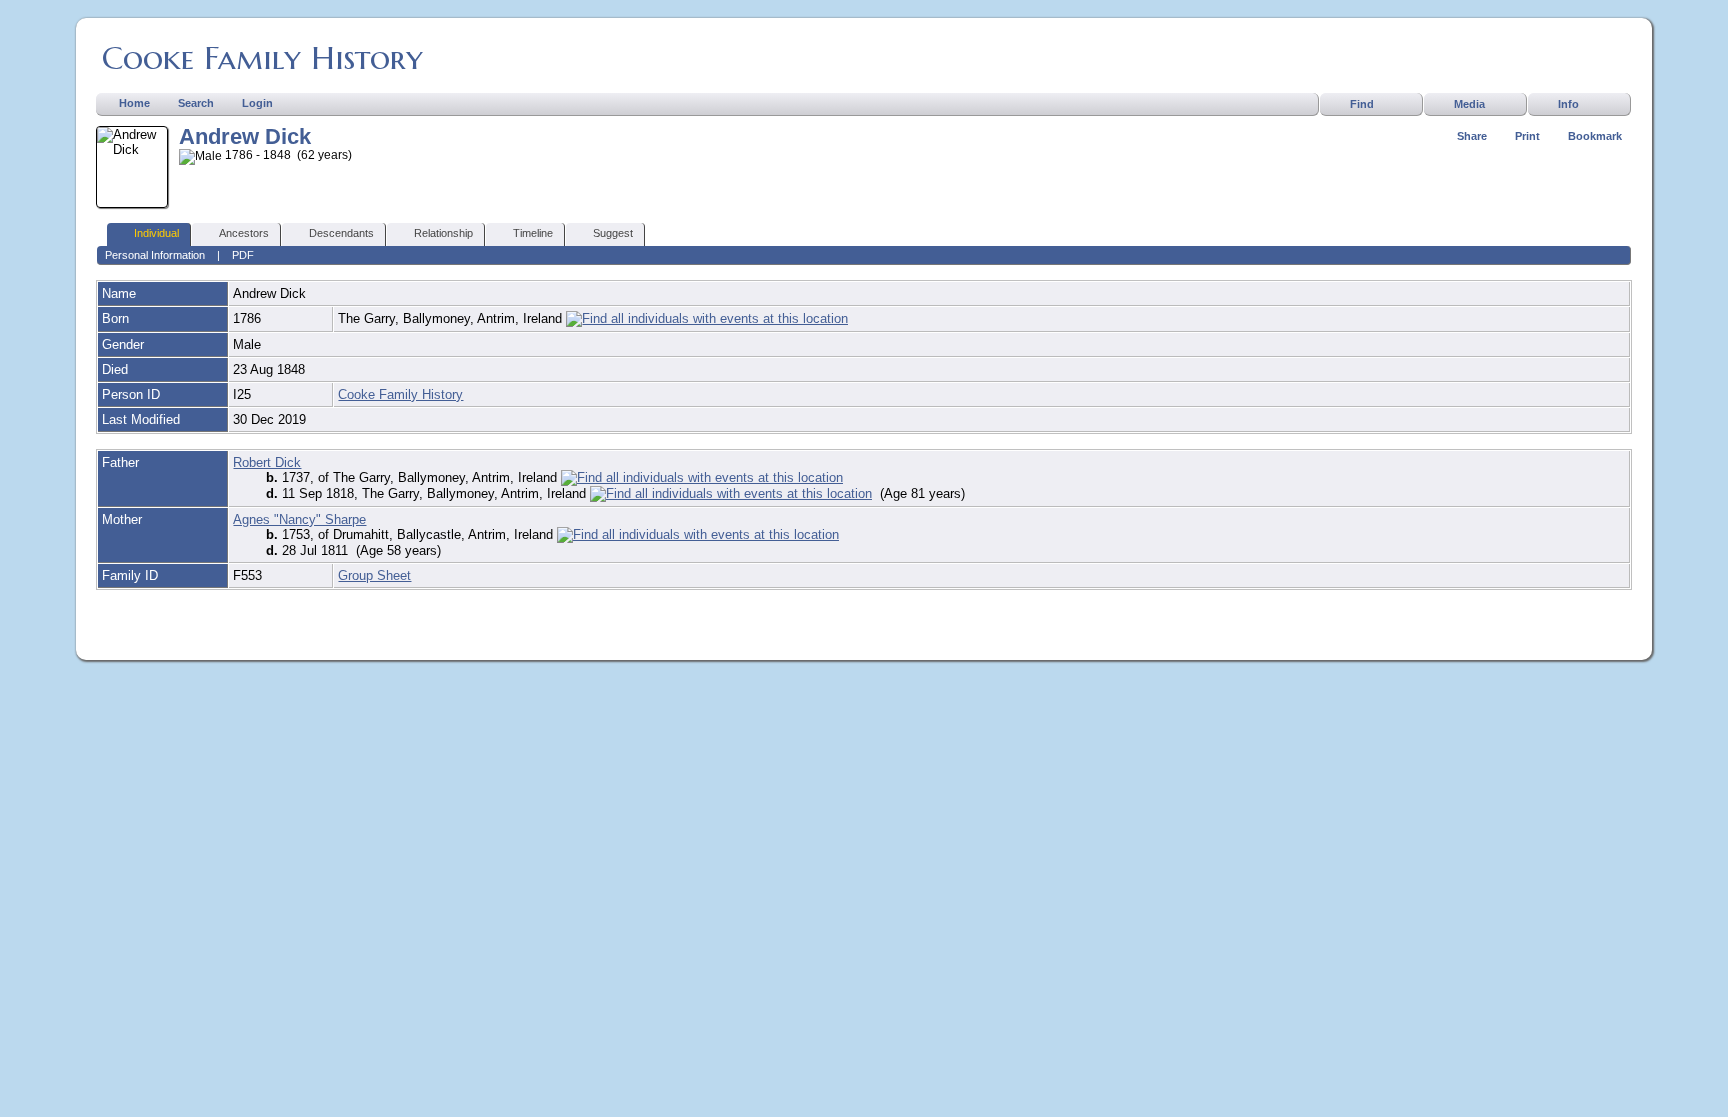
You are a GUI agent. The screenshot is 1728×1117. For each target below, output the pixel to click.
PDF (243, 255)
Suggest (613, 233)
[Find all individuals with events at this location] (707, 318)
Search (196, 103)
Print (1527, 136)
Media (1469, 104)
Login (257, 103)
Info (1568, 104)
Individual (156, 233)
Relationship (443, 233)
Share (1472, 136)
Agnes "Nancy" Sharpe (299, 519)
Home (134, 103)
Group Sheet (374, 575)
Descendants (341, 233)
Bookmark (1595, 136)
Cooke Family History (262, 58)
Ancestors (244, 233)
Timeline (533, 233)
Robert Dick (267, 462)
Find (1362, 104)
